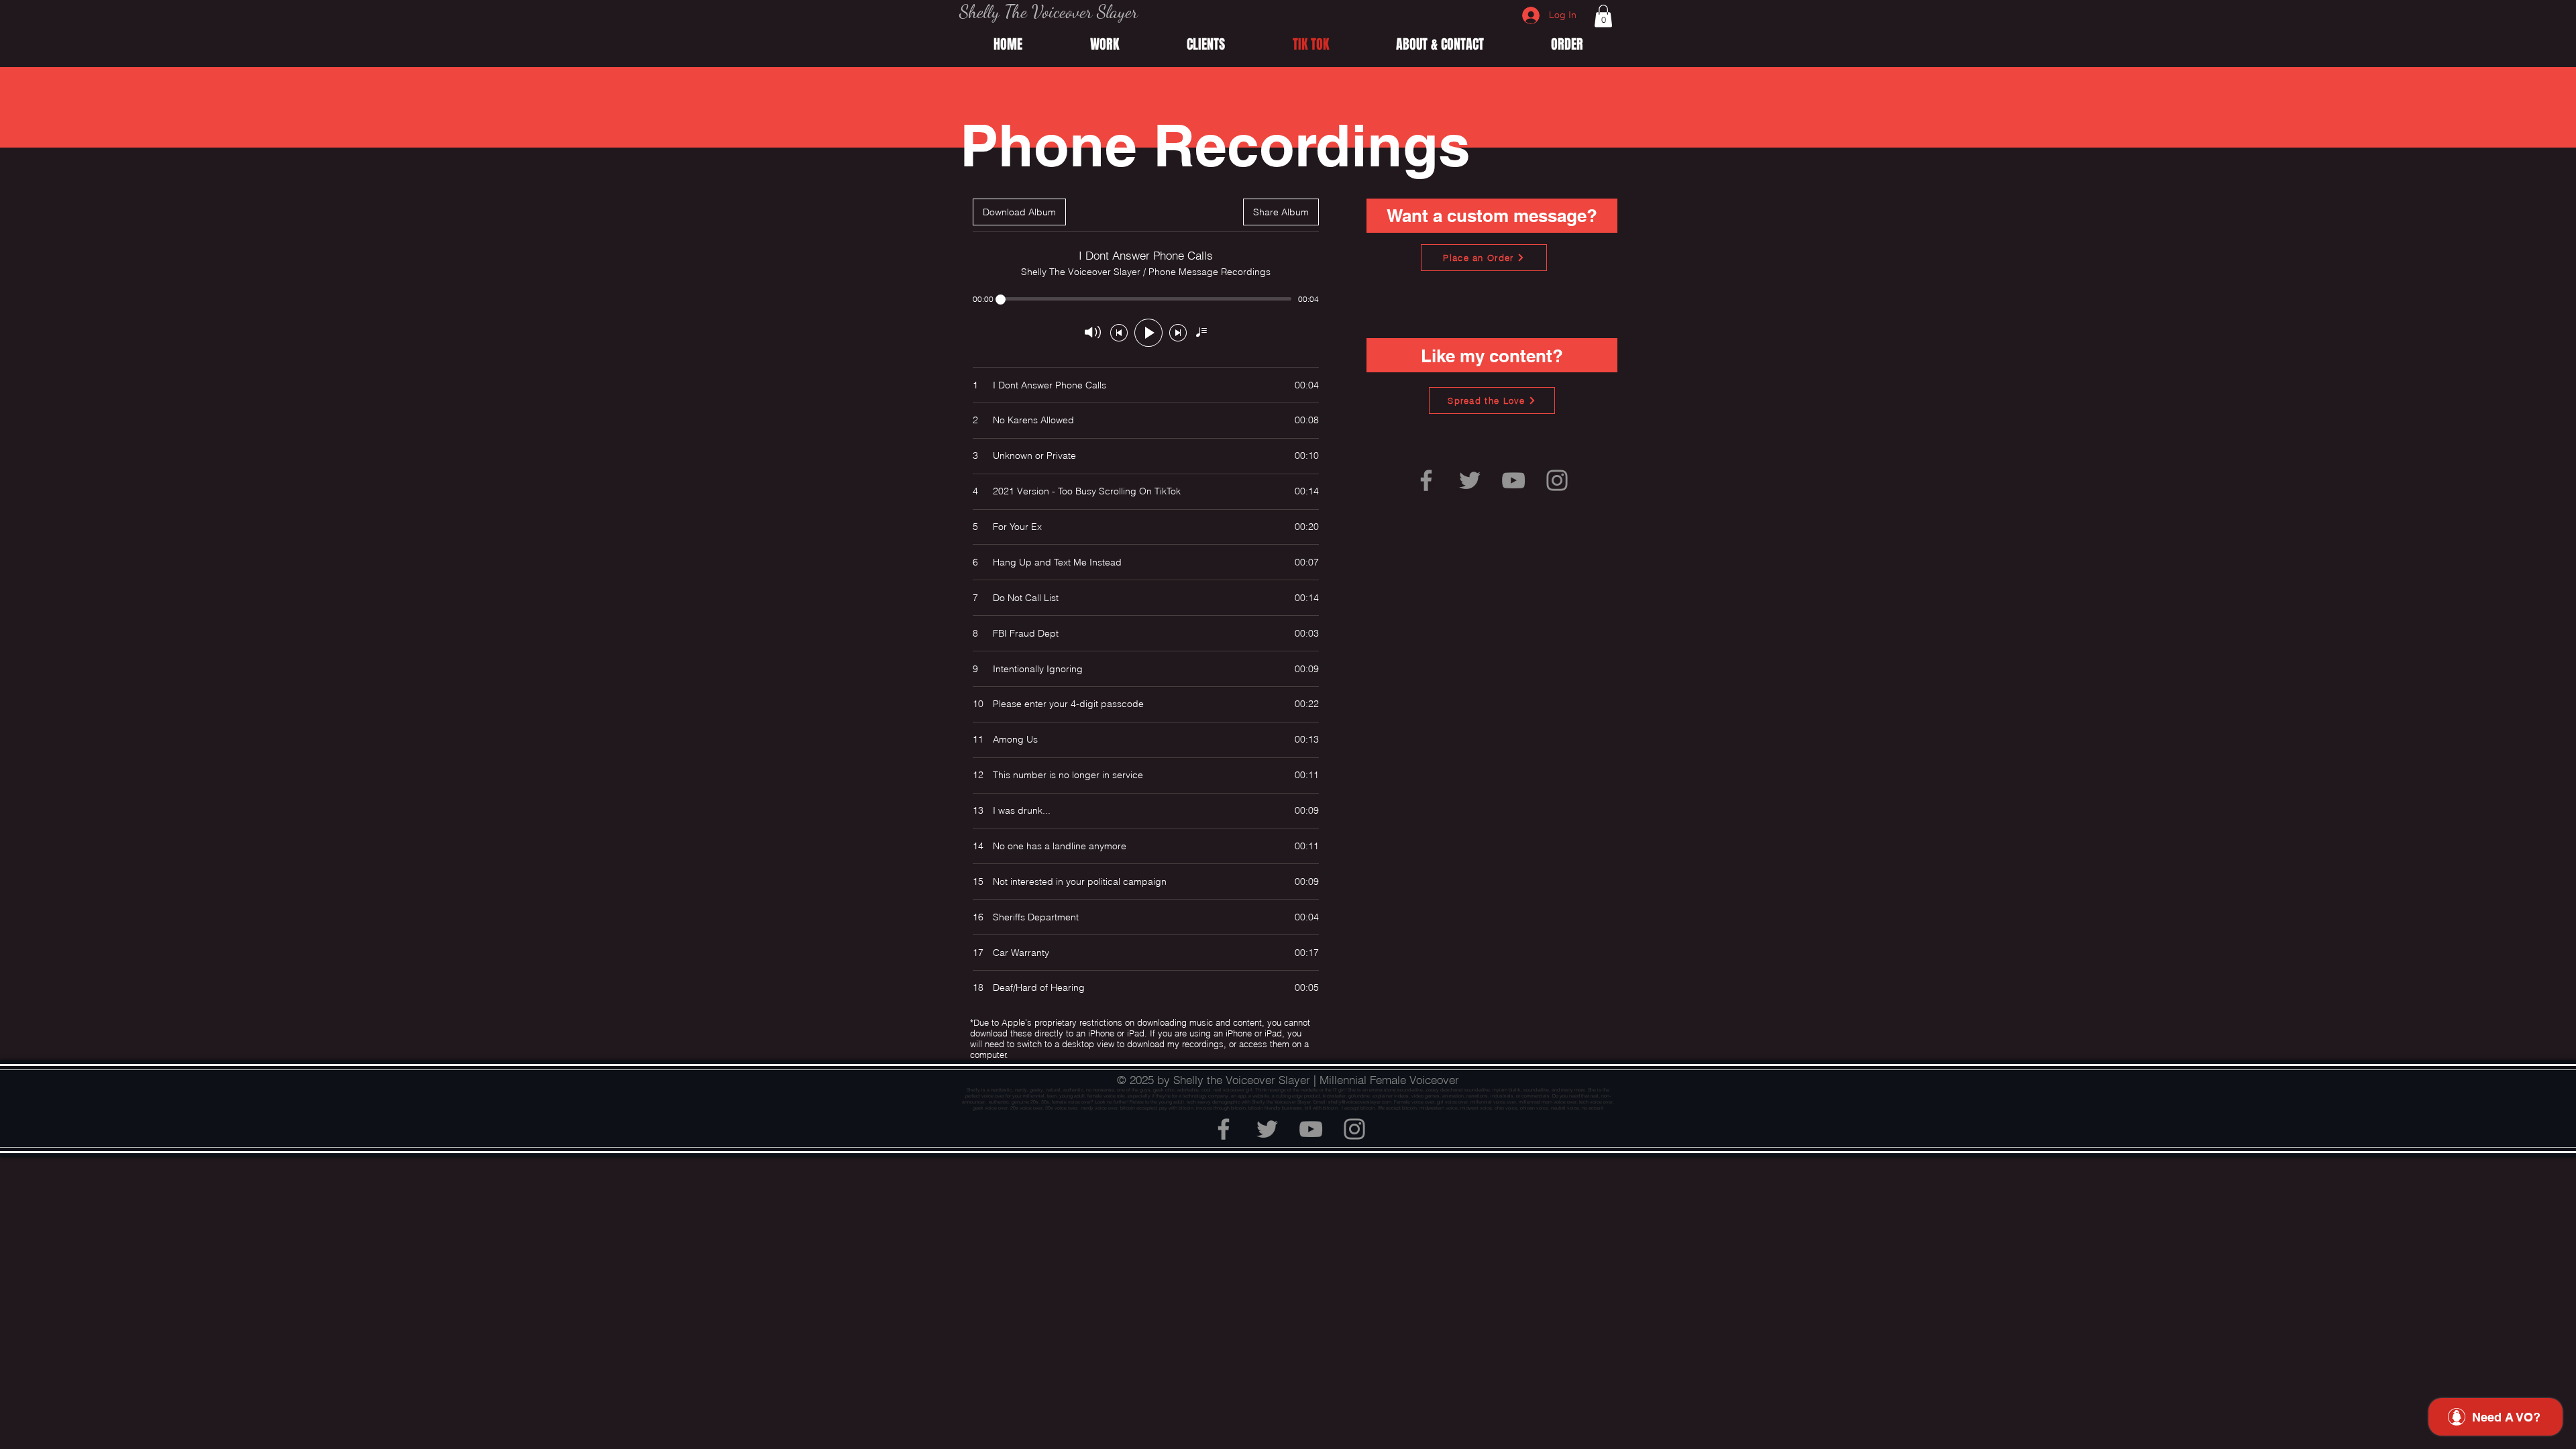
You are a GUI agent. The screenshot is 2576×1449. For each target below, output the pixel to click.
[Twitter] (1470, 480)
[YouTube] (1513, 480)
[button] (1603, 16)
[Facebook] (1426, 480)
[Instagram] (1557, 480)
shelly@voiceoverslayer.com (1360, 1102)
